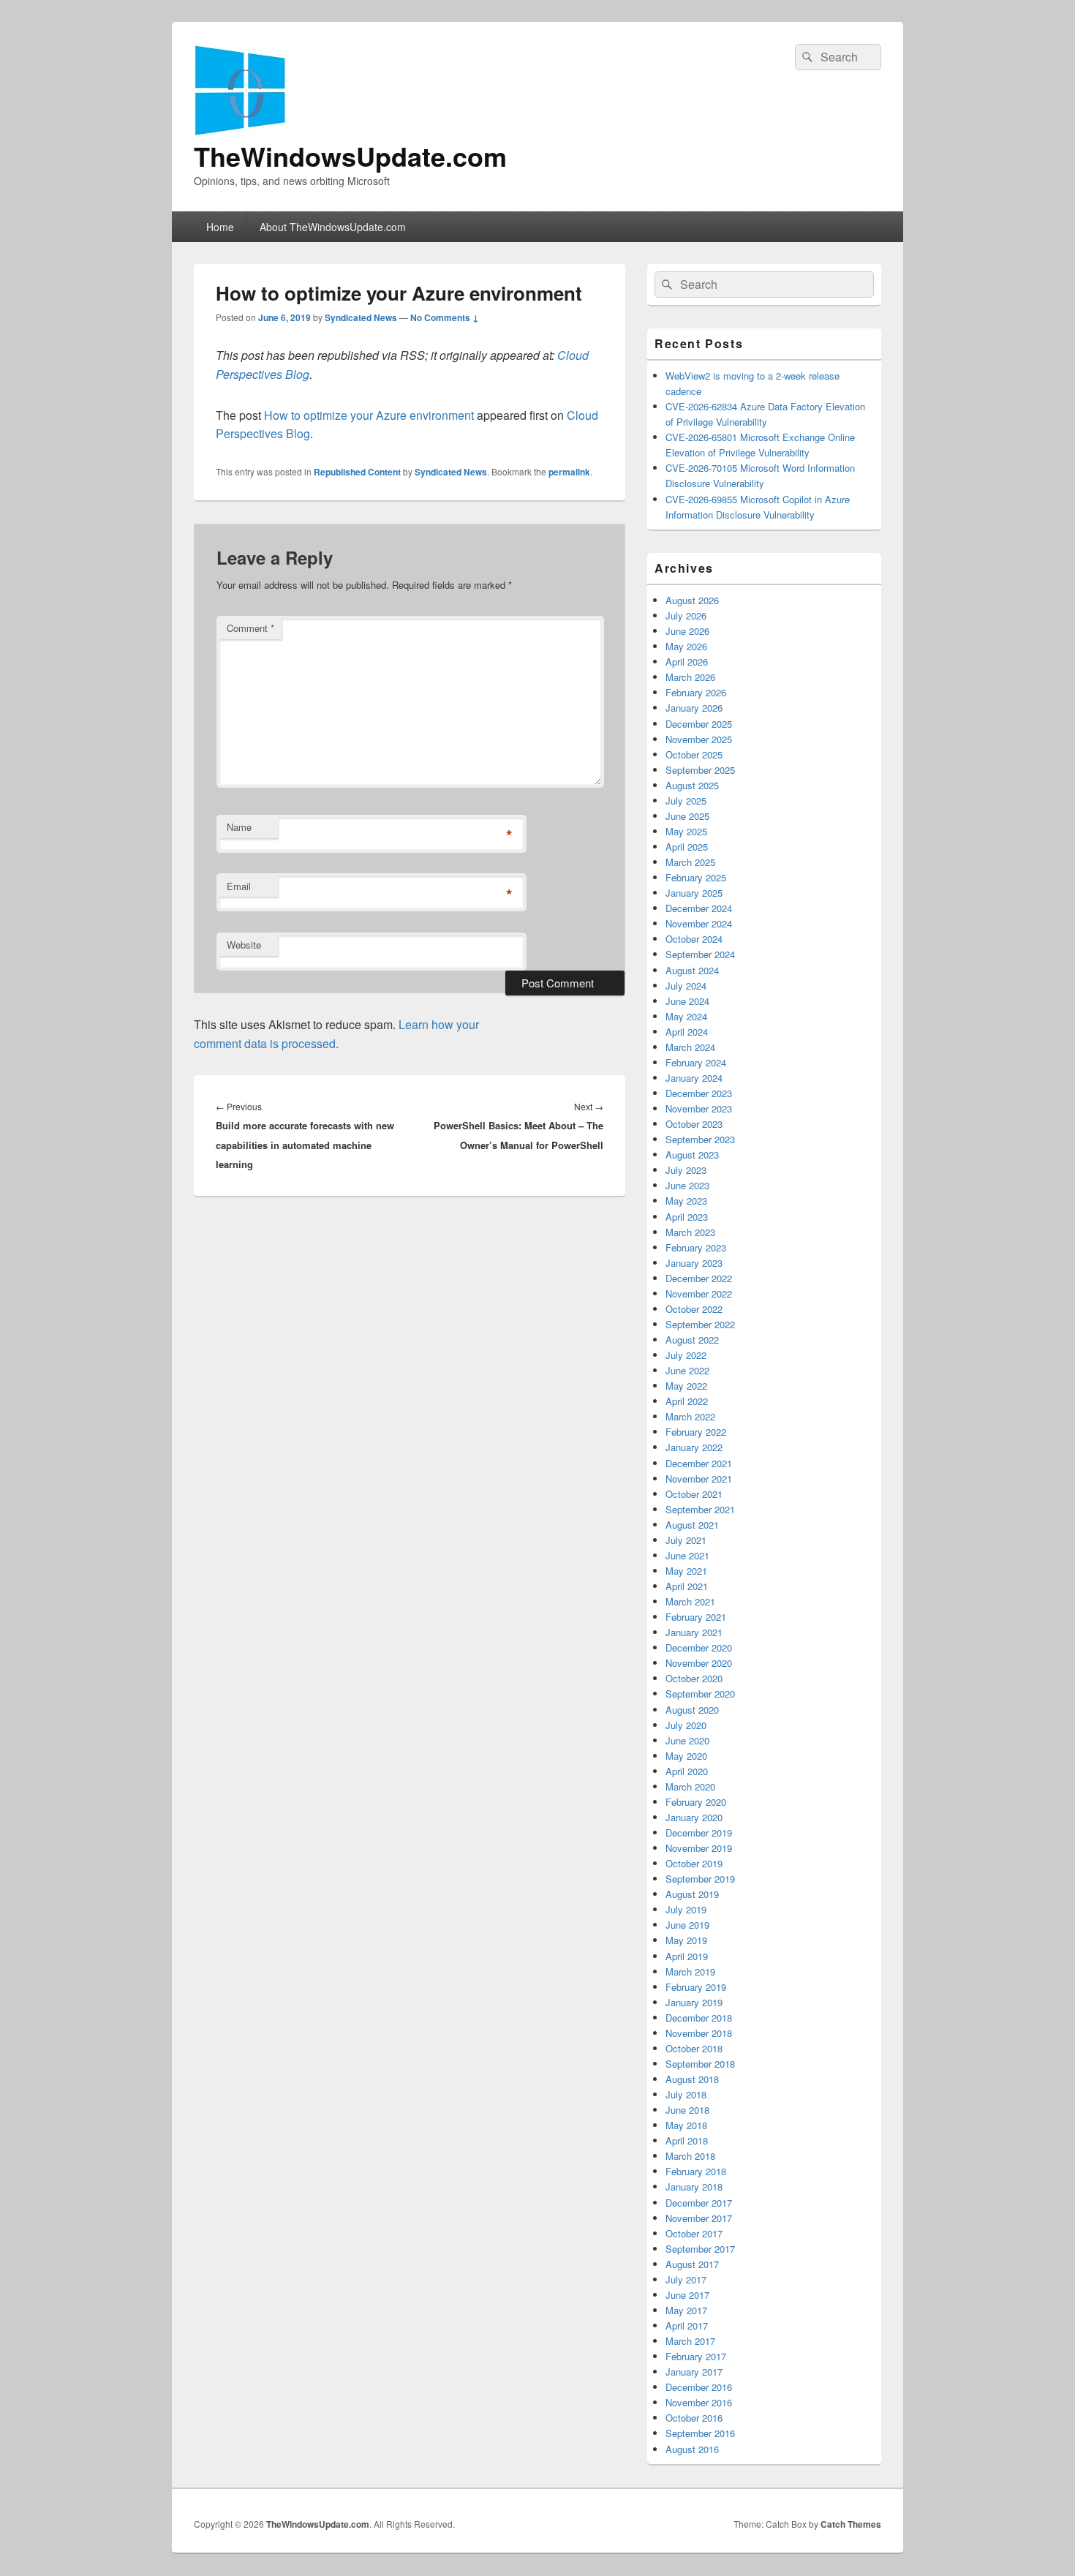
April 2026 (687, 662)
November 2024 (699, 923)
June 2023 (687, 1185)
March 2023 (690, 1232)
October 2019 (694, 1863)
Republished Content (357, 472)
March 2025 (690, 862)
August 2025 (692, 785)
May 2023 (686, 1201)
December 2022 (699, 1278)
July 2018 (686, 2094)
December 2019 (699, 1833)
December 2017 (699, 2203)
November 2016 (699, 2402)
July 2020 (686, 1725)
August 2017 (692, 2264)
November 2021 (699, 1479)
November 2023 (699, 1108)
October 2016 (694, 2418)
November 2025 (699, 739)
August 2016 (692, 2449)
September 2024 (700, 954)
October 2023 (694, 1124)
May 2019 (686, 1940)
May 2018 (686, 2125)
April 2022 (687, 1401)
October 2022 (694, 1309)
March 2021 (690, 1601)
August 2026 (692, 600)
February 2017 (696, 2356)
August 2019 (692, 1894)
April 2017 (687, 2325)
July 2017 (686, 2279)
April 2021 (687, 1586)
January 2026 (694, 708)
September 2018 (700, 2064)
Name (239, 827)
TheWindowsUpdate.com (350, 156)
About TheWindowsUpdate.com (333, 227)
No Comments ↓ (445, 317)
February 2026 (696, 692)
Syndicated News (361, 317)
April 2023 (687, 1217)
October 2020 (694, 1678)
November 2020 (699, 1663)
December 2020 (699, 1647)
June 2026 (687, 631)
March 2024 (690, 1047)
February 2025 (696, 877)
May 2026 (686, 646)
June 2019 (687, 1925)
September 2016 (700, 2433)
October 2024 (694, 939)
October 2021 (694, 1494)
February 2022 (696, 1432)
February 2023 (696, 1247)
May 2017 (686, 2310)
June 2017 (687, 2295)
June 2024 (687, 1001)
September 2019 (700, 1879)
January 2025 (694, 893)
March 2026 (690, 677)
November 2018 (699, 2033)
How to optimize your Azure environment (369, 415)
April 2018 (687, 2140)
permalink (569, 472)
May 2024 (686, 1016)
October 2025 (694, 754)
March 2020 (690, 1786)
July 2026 (686, 615)
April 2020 (687, 1771)
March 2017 (690, 2341)
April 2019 (687, 1956)
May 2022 (686, 1386)
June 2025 (687, 816)
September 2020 (700, 1694)
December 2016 (699, 2387)
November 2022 (699, 1293)
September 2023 (700, 1139)
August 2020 (692, 1710)
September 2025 (700, 770)
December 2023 (699, 1093)
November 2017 (699, 2218)
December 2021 (699, 1463)
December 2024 (699, 908)
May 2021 (686, 1571)
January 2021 (694, 1632)
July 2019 (686, 1909)
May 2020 (686, 1756)
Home (220, 227)
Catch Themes (851, 2524)
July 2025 (686, 801)
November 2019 (699, 1848)
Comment (250, 628)
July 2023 (686, 1170)
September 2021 (700, 1509)
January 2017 (694, 2372)
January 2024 (694, 1078)
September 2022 (700, 1324)
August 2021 (692, 1525)
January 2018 (694, 2187)
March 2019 (690, 1971)
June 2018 (687, 2110)
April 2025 (687, 847)
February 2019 (696, 1987)
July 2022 (686, 1355)
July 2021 (686, 1540)
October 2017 (694, 2233)
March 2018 (690, 2156)
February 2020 (696, 1802)
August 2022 (692, 1340)
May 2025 (686, 831)
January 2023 (694, 1263)
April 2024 (687, 1032)
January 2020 (694, 1817)
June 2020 (687, 1740)
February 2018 (696, 2171)
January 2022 (694, 1447)
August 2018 (692, 2079)
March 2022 (690, 1416)
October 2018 (694, 2048)
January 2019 (694, 2002)
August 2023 (692, 1155)
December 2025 (699, 724)
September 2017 (700, 2249)
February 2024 (696, 1062)
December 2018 (699, 2018)
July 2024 (686, 986)
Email (239, 886)
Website (244, 945)
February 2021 (696, 1617)
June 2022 (687, 1370)
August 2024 (692, 970)
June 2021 (687, 1555)
